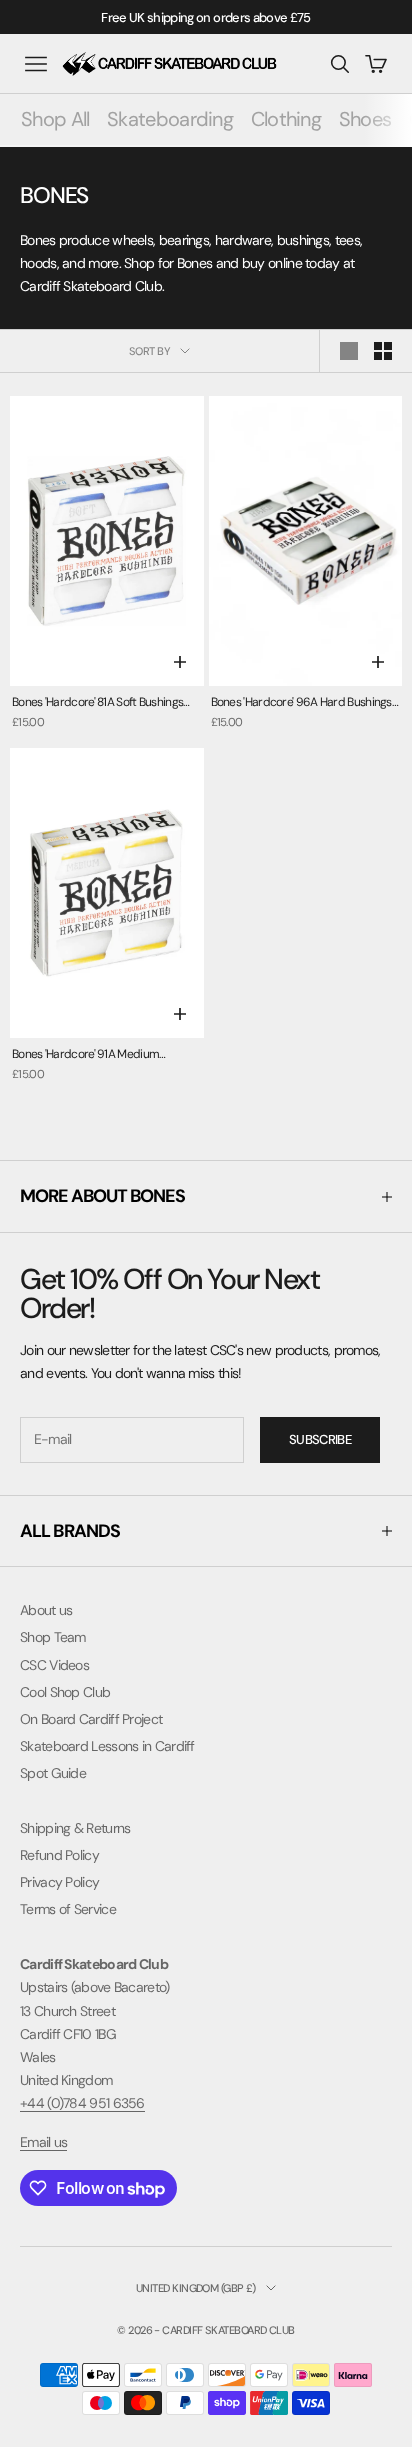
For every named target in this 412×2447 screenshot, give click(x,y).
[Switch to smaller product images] (383, 351)
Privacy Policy (59, 1882)
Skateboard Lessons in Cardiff (107, 1746)
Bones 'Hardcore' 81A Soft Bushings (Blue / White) (97, 703)
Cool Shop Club (65, 1692)
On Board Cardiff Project (91, 1719)
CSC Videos (54, 1665)
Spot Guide (53, 1773)
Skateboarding (170, 119)
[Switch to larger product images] (349, 351)
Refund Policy (59, 1855)
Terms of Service (68, 1909)
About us (46, 1610)
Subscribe (320, 1439)
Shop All (55, 119)
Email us (43, 2142)
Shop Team (53, 1637)
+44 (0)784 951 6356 (82, 2103)
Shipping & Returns (75, 1828)
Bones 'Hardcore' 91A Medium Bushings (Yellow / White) (85, 1055)
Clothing (286, 119)
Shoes (365, 119)
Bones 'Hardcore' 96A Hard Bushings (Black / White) (301, 703)
